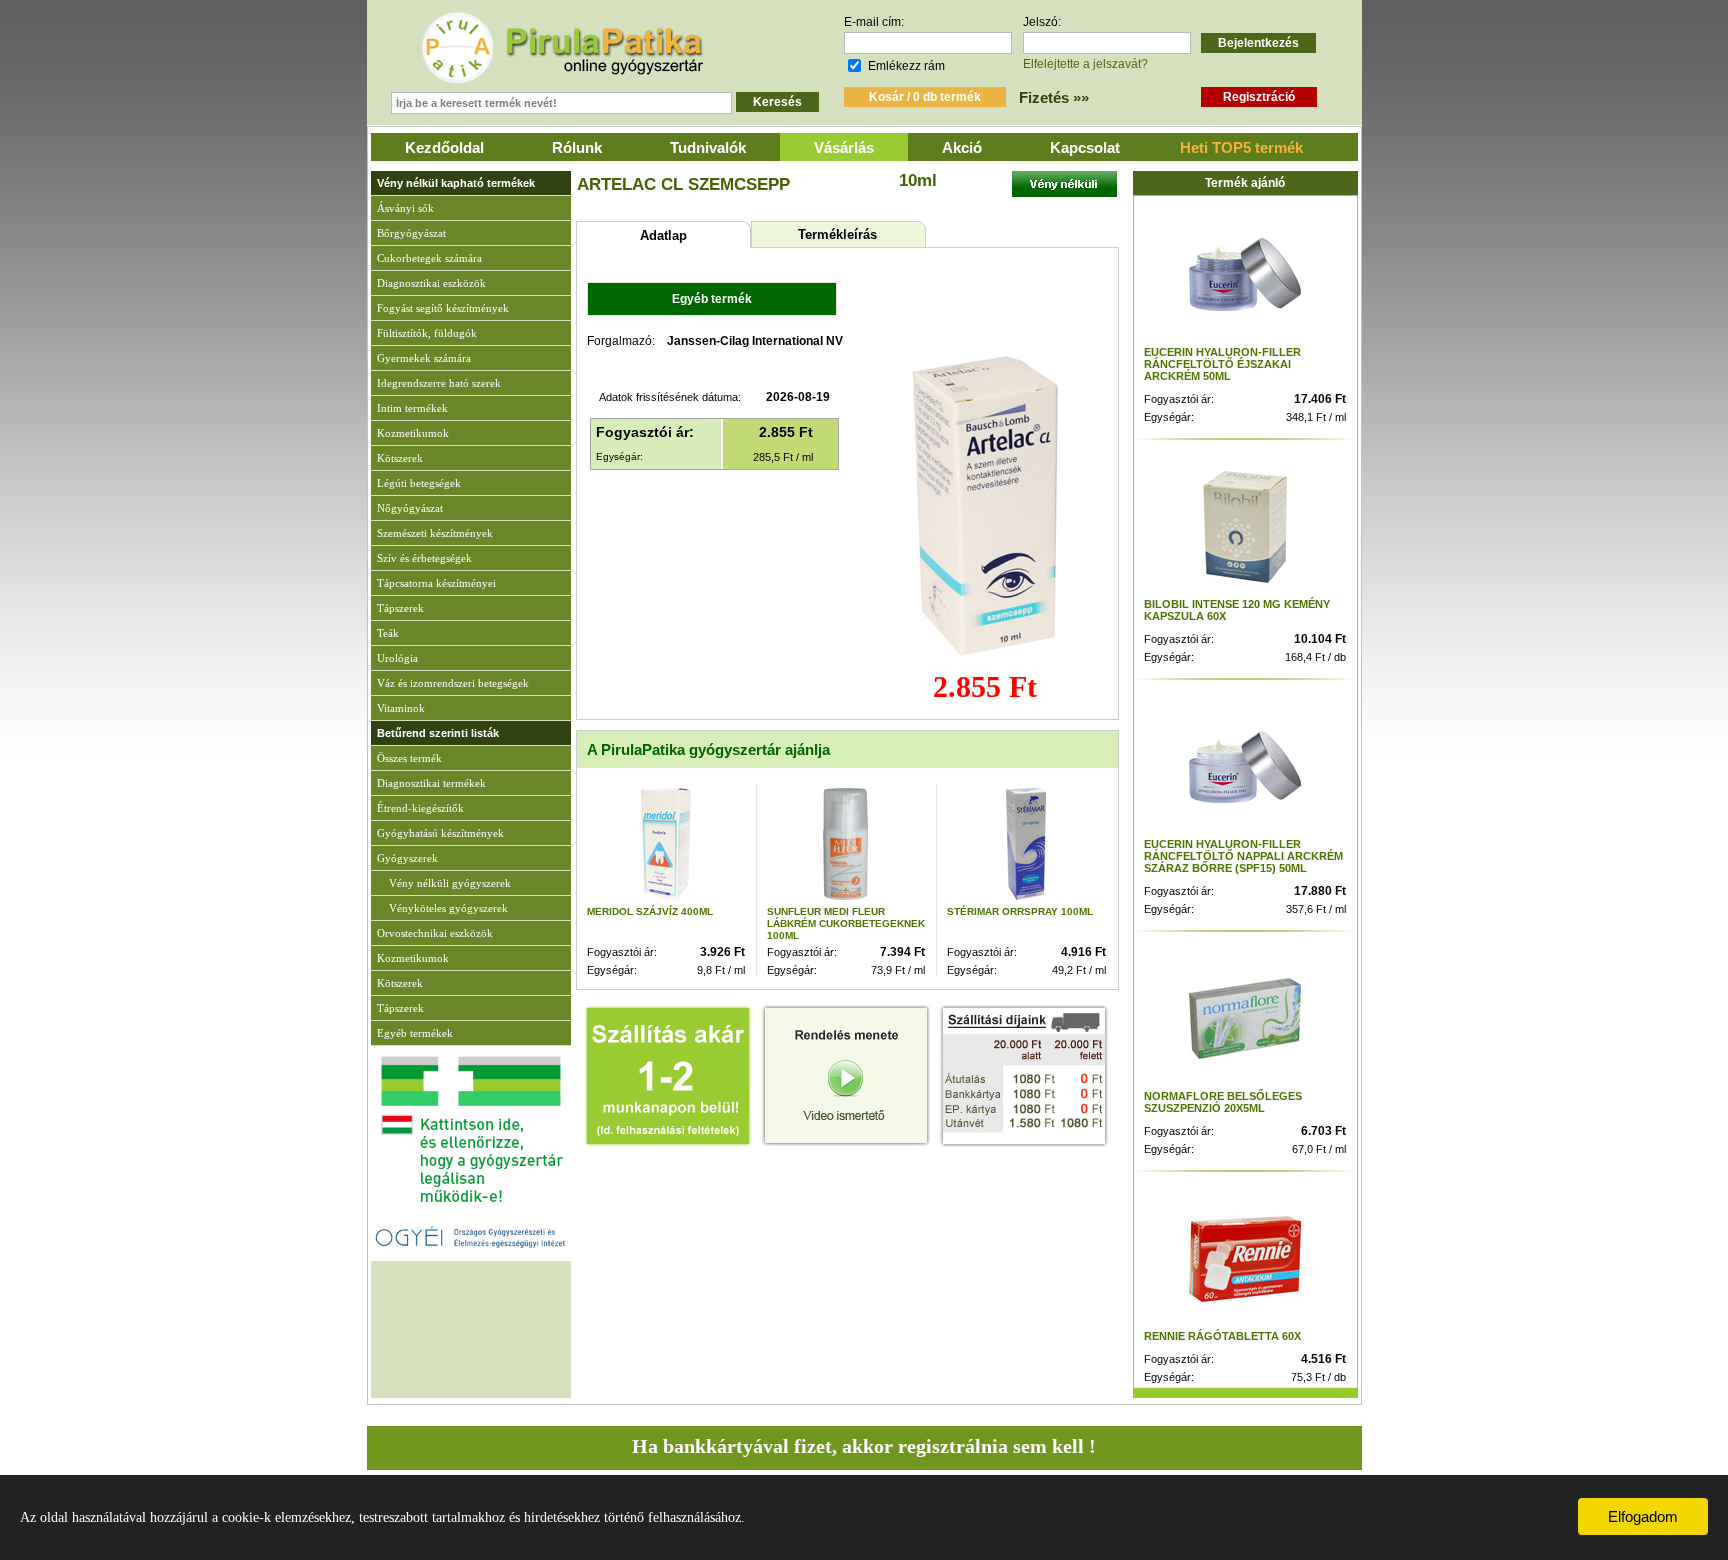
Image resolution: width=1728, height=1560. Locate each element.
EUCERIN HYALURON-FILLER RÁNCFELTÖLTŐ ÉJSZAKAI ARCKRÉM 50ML (1222, 364)
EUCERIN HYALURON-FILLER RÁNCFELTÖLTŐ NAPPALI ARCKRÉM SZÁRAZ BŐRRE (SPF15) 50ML (1243, 856)
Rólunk (577, 147)
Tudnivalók (708, 147)
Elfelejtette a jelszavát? (1085, 64)
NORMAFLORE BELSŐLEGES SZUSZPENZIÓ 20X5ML (1223, 1102)
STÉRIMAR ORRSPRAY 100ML (1020, 911)
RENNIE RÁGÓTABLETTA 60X (1222, 1336)
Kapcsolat (1085, 147)
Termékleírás (837, 234)
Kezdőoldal (444, 147)
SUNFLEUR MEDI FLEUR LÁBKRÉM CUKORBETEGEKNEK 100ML (846, 923)
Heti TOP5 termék (1241, 147)
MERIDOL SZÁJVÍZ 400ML (650, 911)
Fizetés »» (1054, 97)
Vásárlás (844, 147)
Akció (962, 147)
